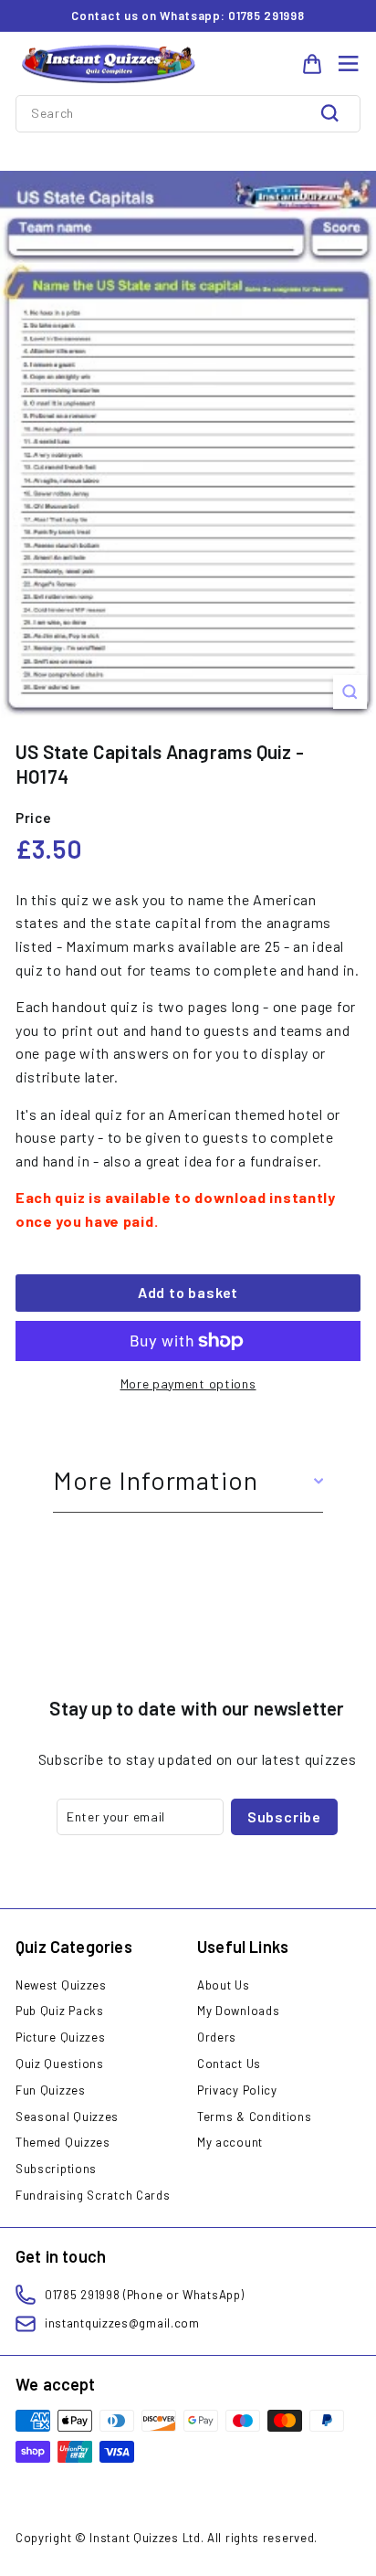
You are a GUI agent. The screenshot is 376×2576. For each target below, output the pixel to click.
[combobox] (188, 113)
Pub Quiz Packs (60, 2011)
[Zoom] (350, 692)
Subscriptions (56, 2169)
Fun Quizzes (51, 2090)
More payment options (188, 1383)
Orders (217, 2037)
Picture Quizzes (61, 2037)
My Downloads (238, 2011)
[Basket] (312, 64)
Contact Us (229, 2064)
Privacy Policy (237, 2090)
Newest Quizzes (61, 1985)
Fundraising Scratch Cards (93, 2195)
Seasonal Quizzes (67, 2117)
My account (230, 2142)
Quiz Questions (60, 2064)
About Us (224, 1985)
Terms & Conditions (255, 2117)
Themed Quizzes (63, 2142)
